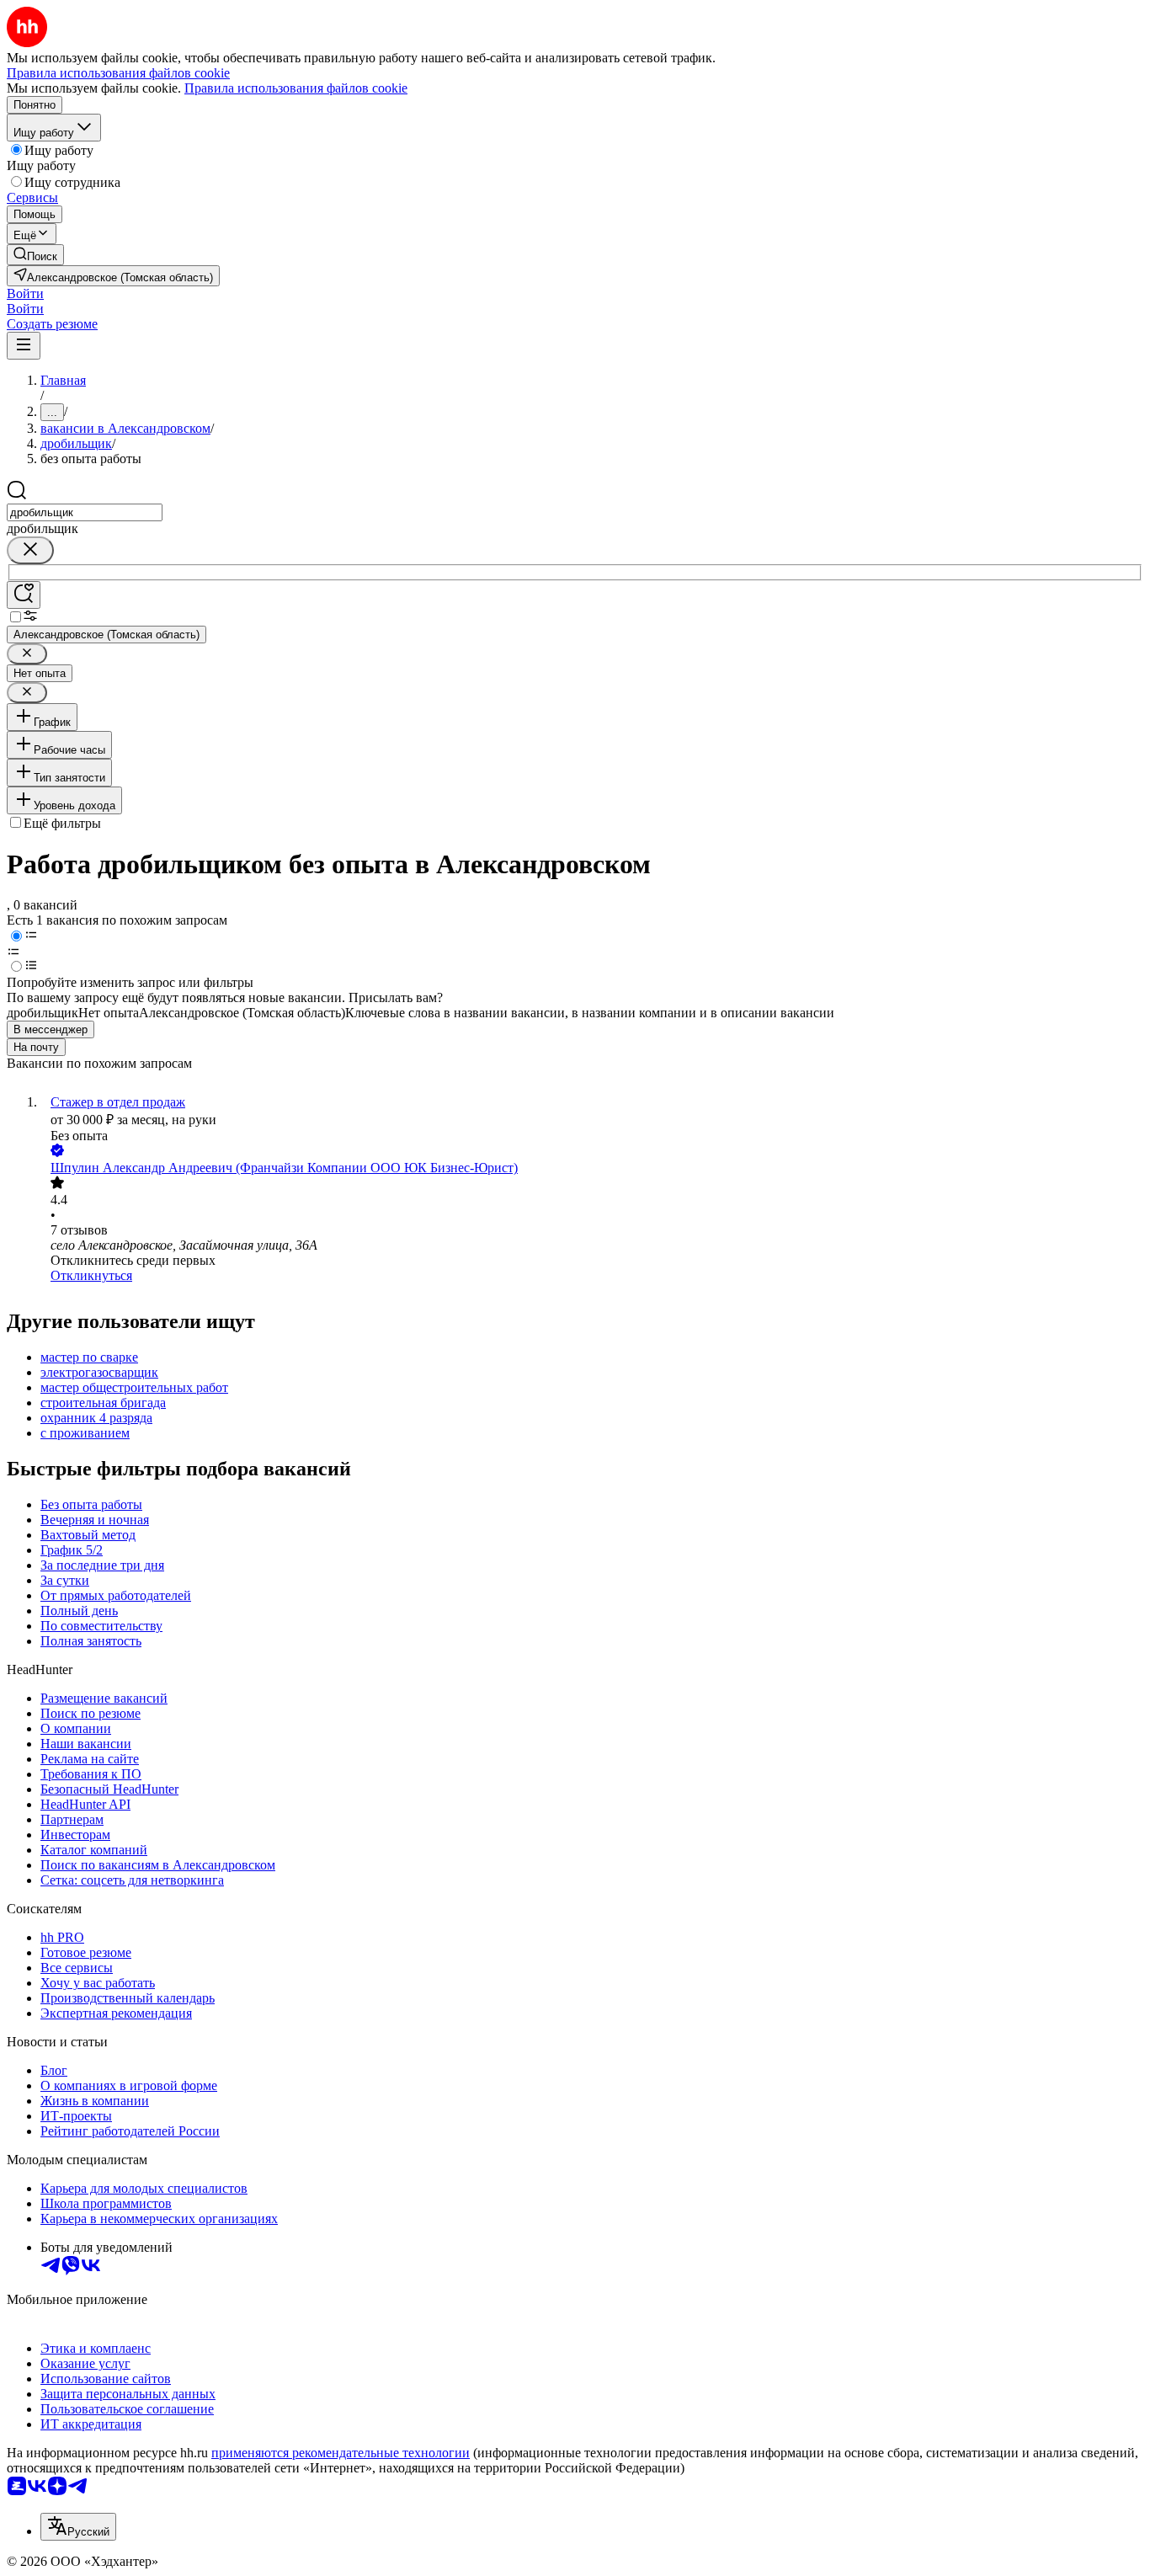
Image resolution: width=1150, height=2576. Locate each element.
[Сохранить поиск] (24, 595)
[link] (35, 255)
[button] (25, 293)
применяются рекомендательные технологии (341, 2453)
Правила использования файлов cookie (296, 88)
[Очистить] (30, 550)
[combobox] (85, 512)
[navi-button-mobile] (24, 346)
